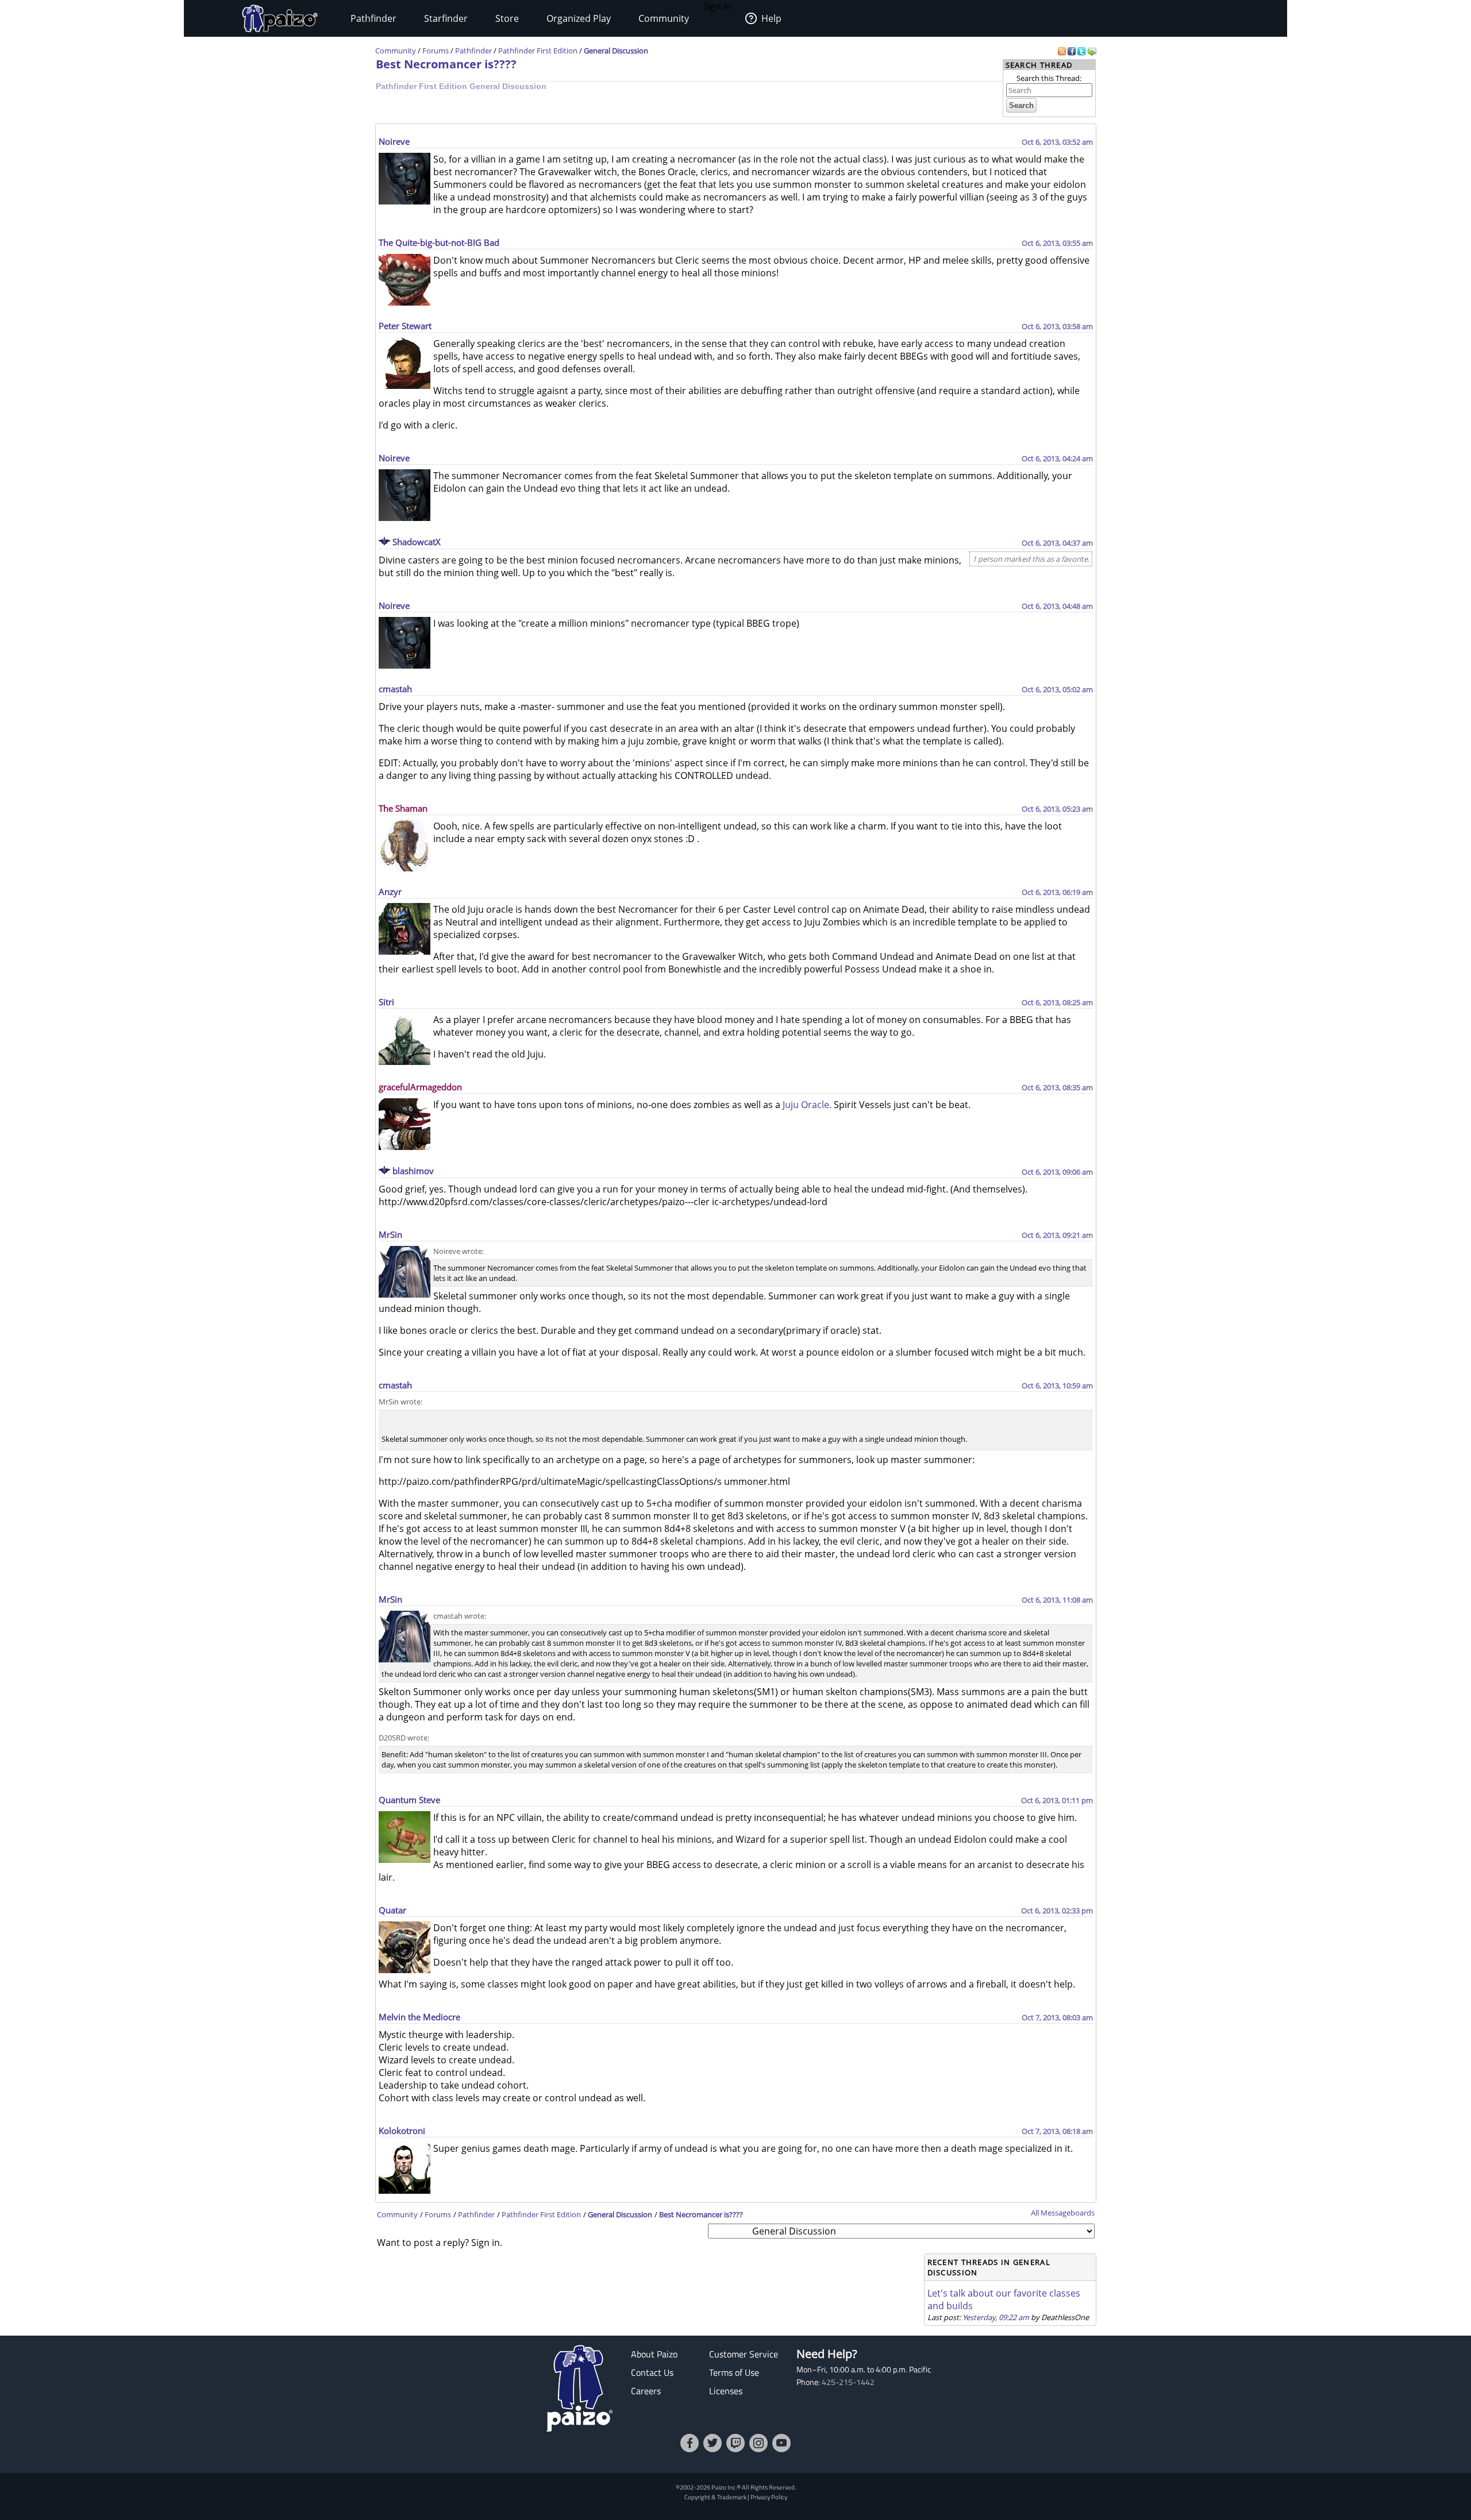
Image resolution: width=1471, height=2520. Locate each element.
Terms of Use (734, 2372)
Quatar (392, 1910)
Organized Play (579, 18)
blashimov (413, 1171)
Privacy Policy (769, 2497)
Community (664, 18)
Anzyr (390, 892)
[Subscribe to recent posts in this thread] (1063, 51)
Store (507, 18)
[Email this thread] (1092, 51)
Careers (646, 2391)
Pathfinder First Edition (538, 51)
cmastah (395, 689)
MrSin (390, 1234)
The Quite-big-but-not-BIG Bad (439, 242)
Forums (436, 51)
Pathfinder (373, 18)
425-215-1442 (848, 2382)
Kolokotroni (402, 2131)
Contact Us (652, 2372)
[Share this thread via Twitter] (1082, 51)
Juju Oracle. (807, 1105)
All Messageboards (1063, 2213)
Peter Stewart (405, 326)
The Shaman (403, 808)
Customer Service (744, 2354)
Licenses (726, 2391)
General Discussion (616, 51)
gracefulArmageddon (420, 1087)
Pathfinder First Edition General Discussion (461, 86)
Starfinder (446, 18)
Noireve (394, 141)
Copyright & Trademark (715, 2497)
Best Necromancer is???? (446, 64)
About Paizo (654, 2354)
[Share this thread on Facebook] (1073, 51)
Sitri (386, 1002)
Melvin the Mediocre (419, 2017)
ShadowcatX (417, 542)
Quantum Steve (409, 1800)
